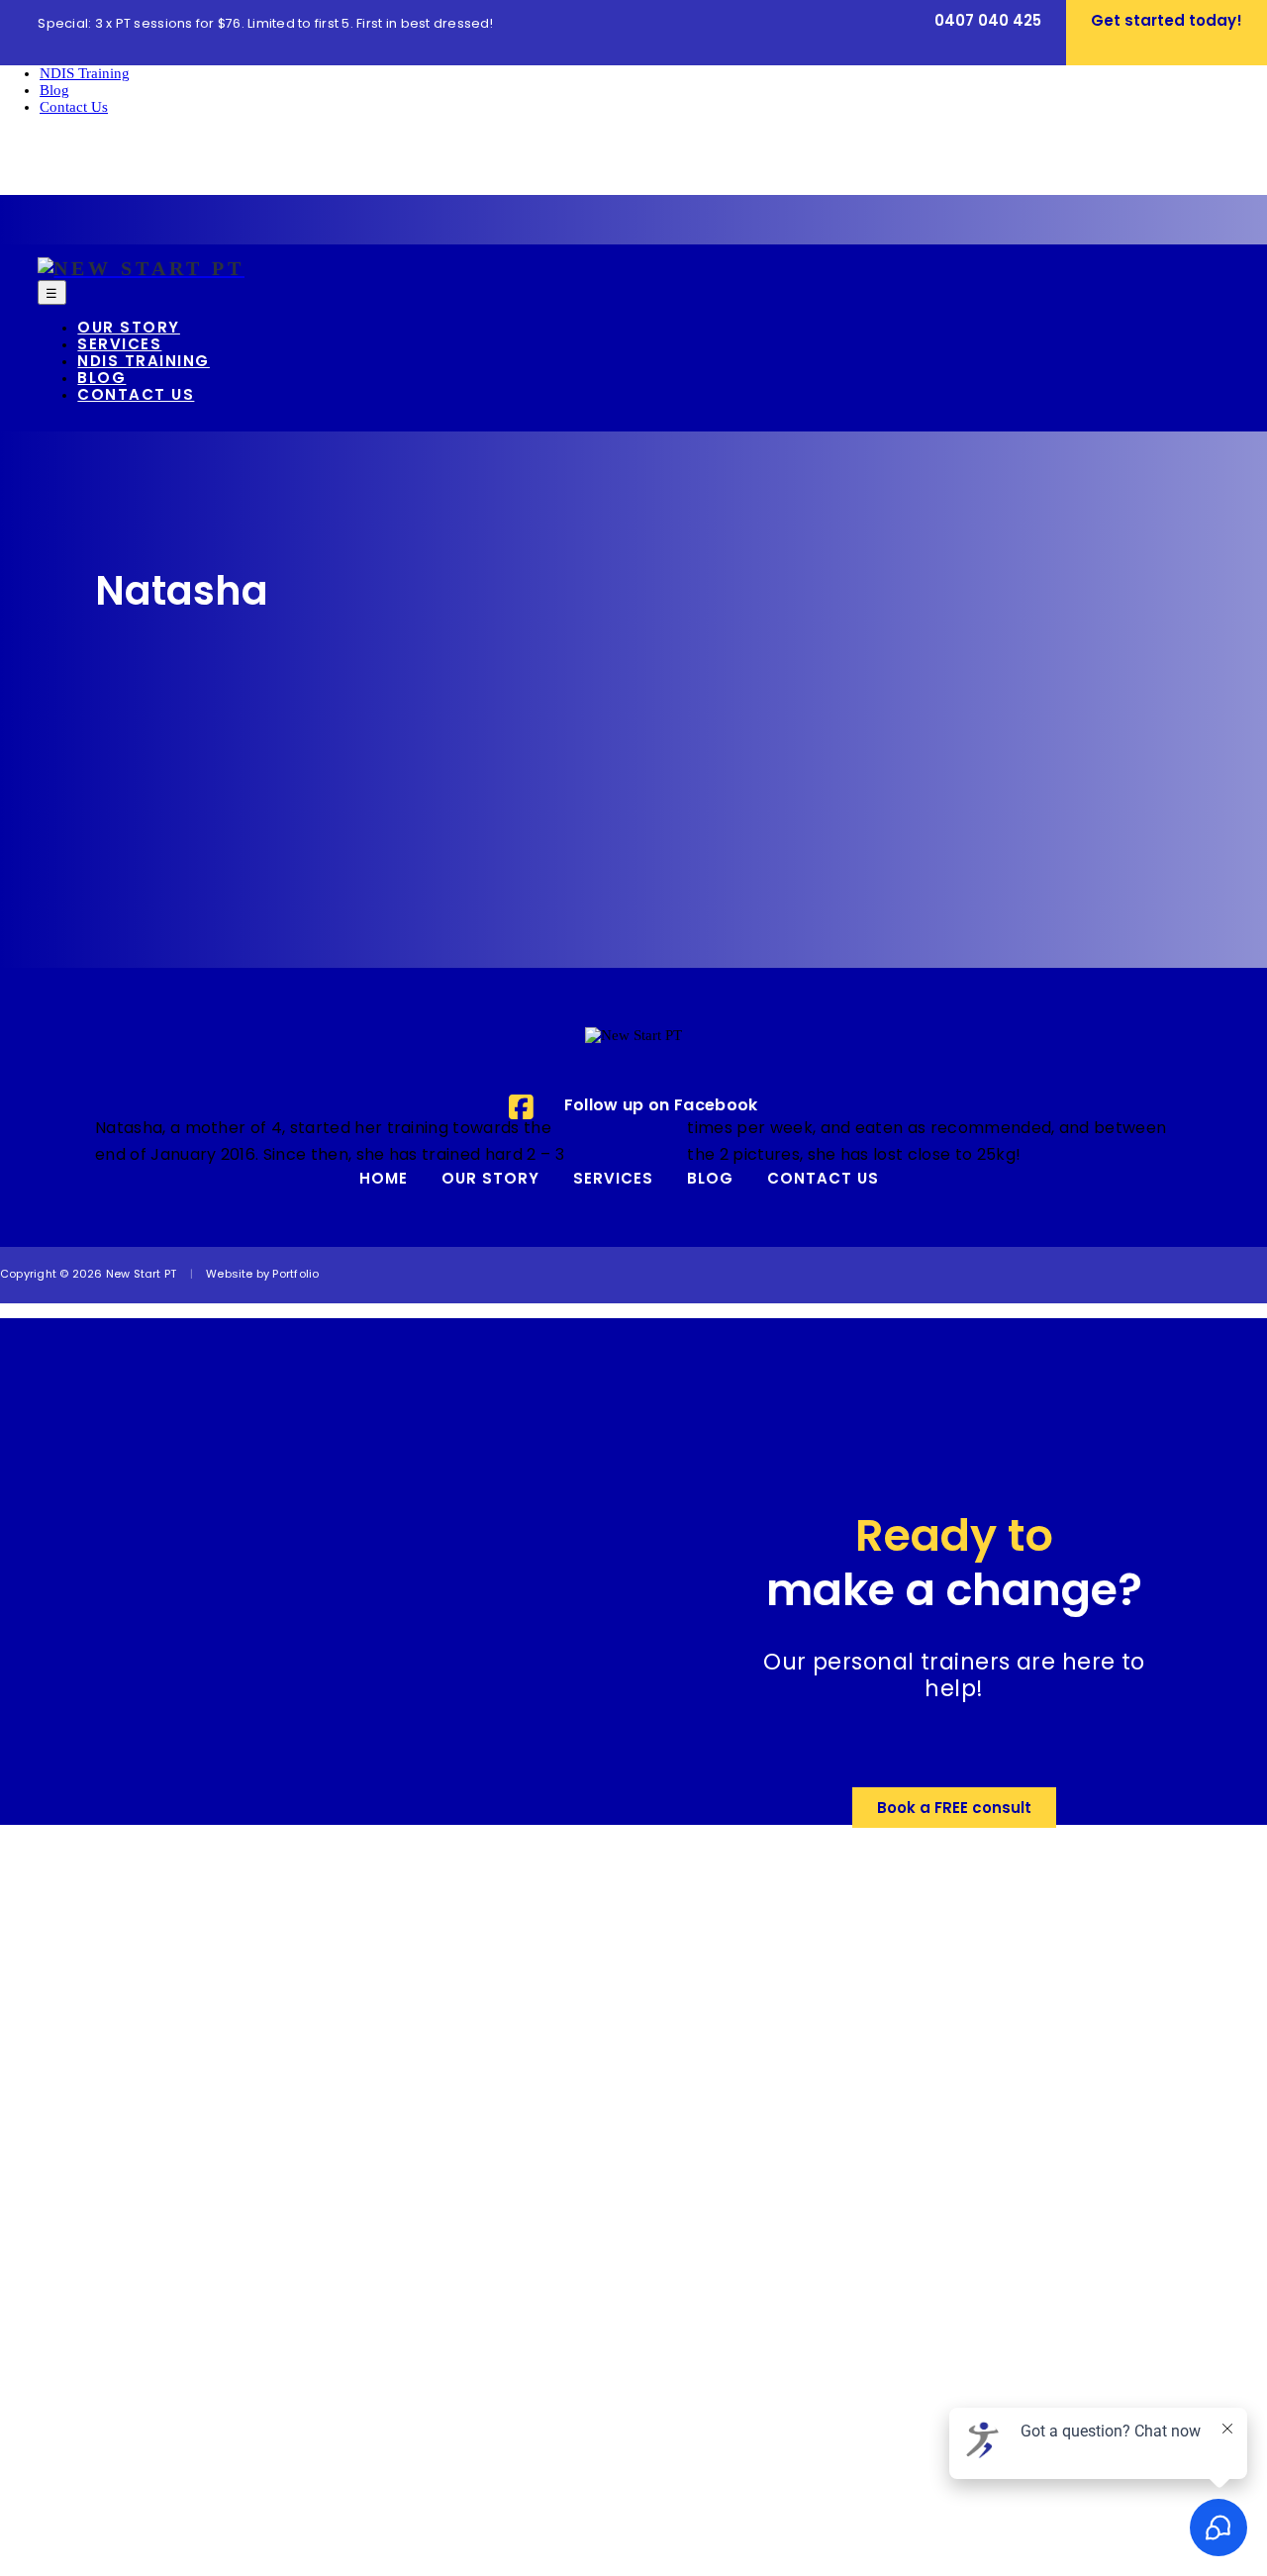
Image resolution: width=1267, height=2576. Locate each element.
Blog (710, 1180)
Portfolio (295, 1275)
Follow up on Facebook (661, 1106)
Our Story (490, 1180)
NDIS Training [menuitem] (85, 73)
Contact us (823, 1180)
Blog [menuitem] (54, 90)
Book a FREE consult (954, 1810)
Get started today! (1167, 22)
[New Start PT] (141, 270)
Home (384, 1180)
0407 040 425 (988, 22)
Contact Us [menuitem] (74, 107)
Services (613, 1180)
